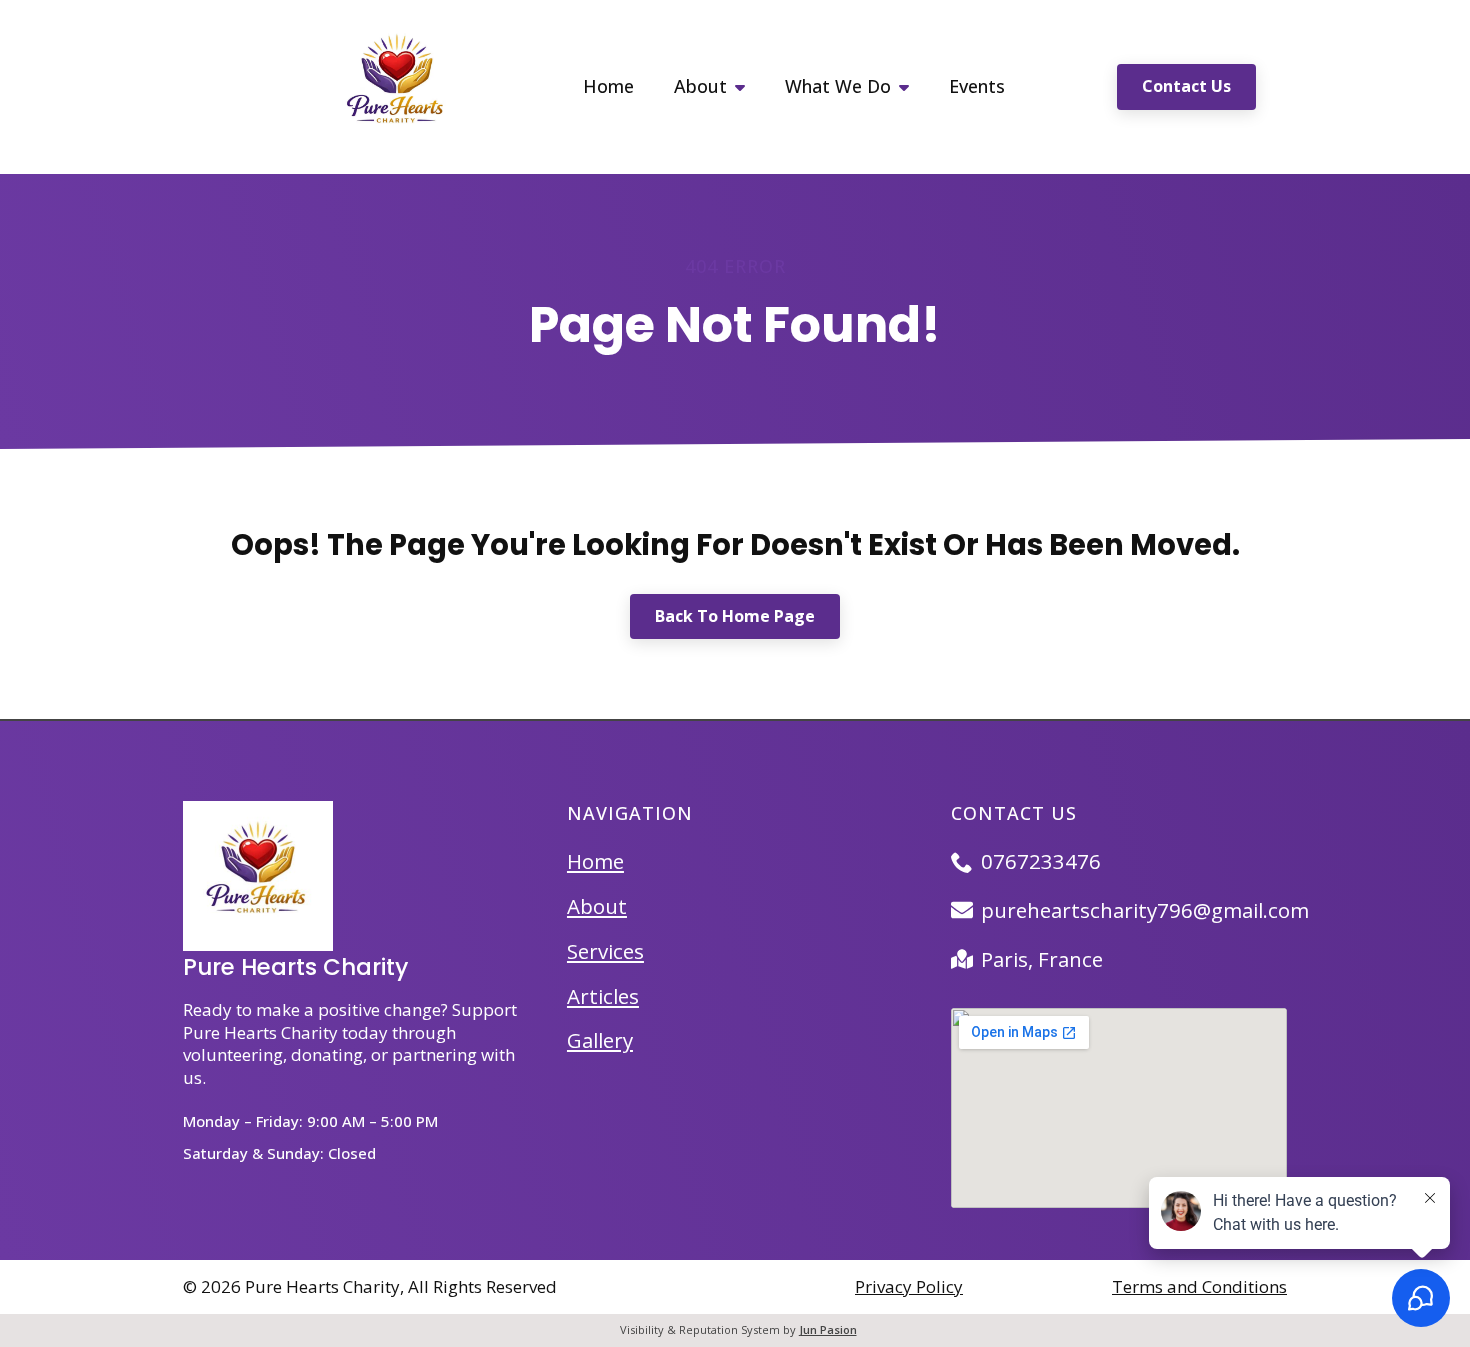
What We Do (838, 86)
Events (977, 86)
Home (608, 86)
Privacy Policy (909, 1287)
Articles (603, 996)
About (700, 86)
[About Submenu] (746, 86)
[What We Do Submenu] (910, 86)
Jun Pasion (828, 1329)
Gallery (600, 1040)
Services (605, 951)
